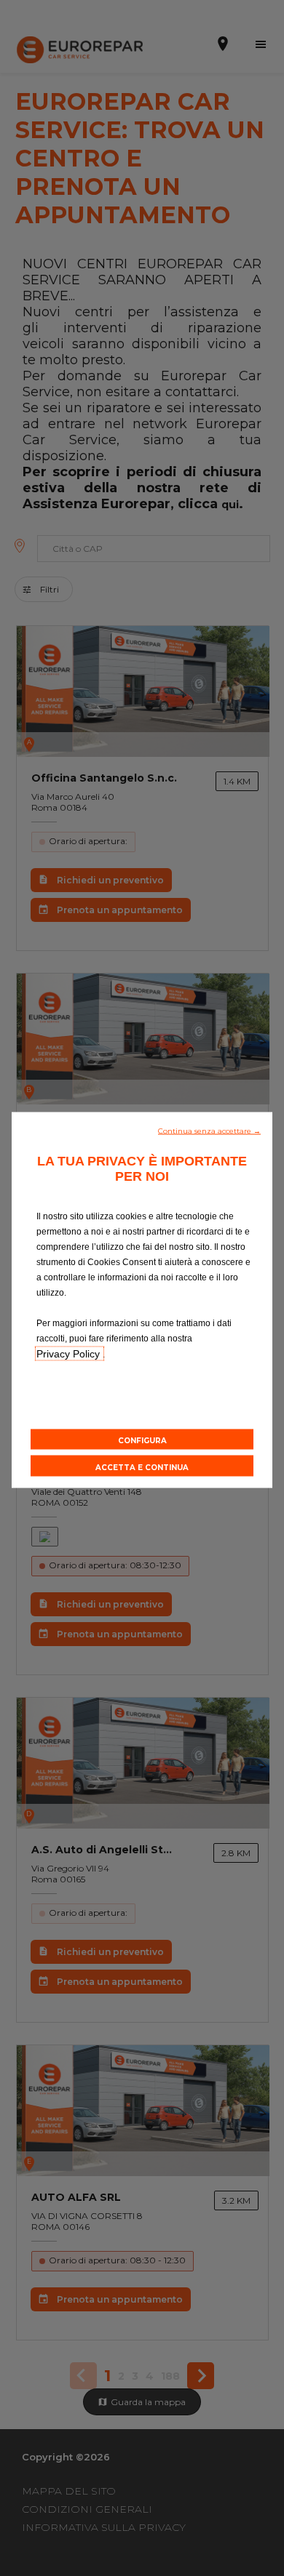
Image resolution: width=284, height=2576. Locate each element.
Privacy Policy (70, 1353)
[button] (209, 1129)
